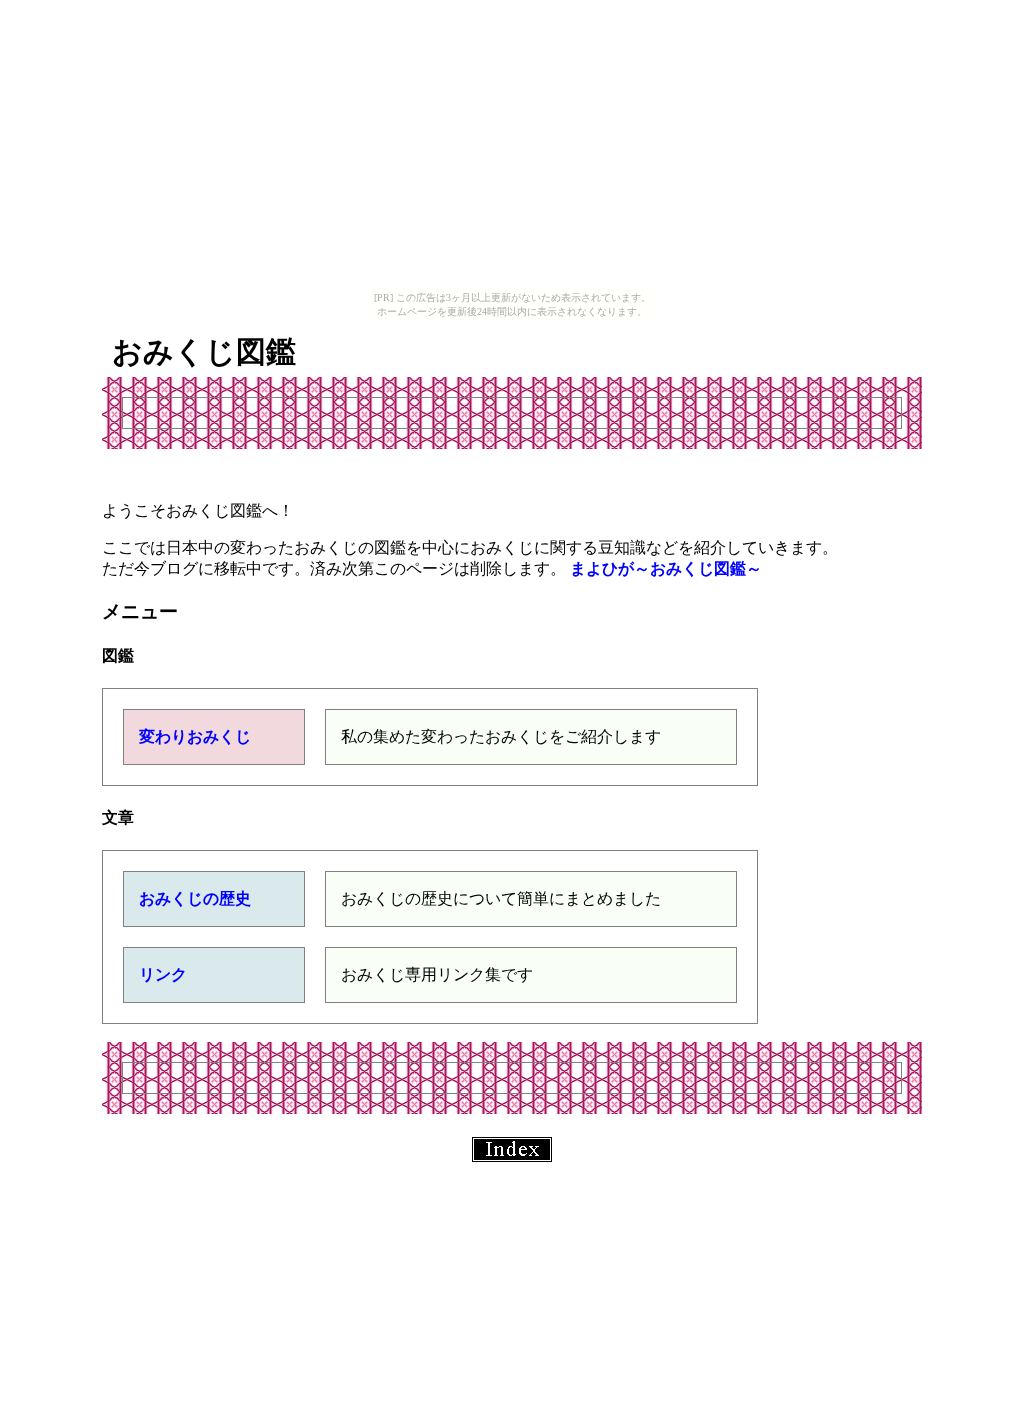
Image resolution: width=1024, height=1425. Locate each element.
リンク (163, 974)
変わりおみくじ (195, 736)
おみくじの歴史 (195, 898)
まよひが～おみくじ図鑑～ (666, 568)
